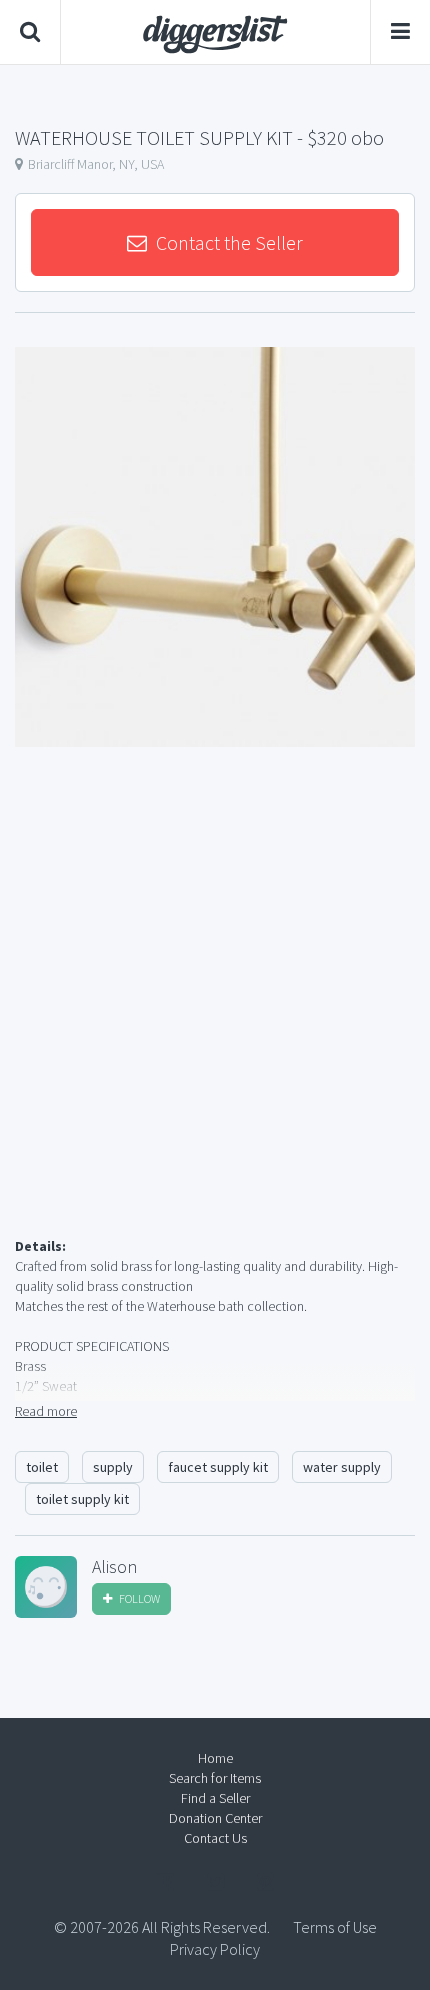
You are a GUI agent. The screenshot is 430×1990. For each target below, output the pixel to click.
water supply (342, 1467)
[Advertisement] (215, 1016)
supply (113, 1467)
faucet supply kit (218, 1467)
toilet (42, 1467)
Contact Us (215, 1838)
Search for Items (215, 1778)
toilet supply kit (82, 1499)
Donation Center (215, 1818)
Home (215, 1758)
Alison (114, 1567)
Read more (46, 1411)
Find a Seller (215, 1798)
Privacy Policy (215, 1949)
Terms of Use (335, 1927)
